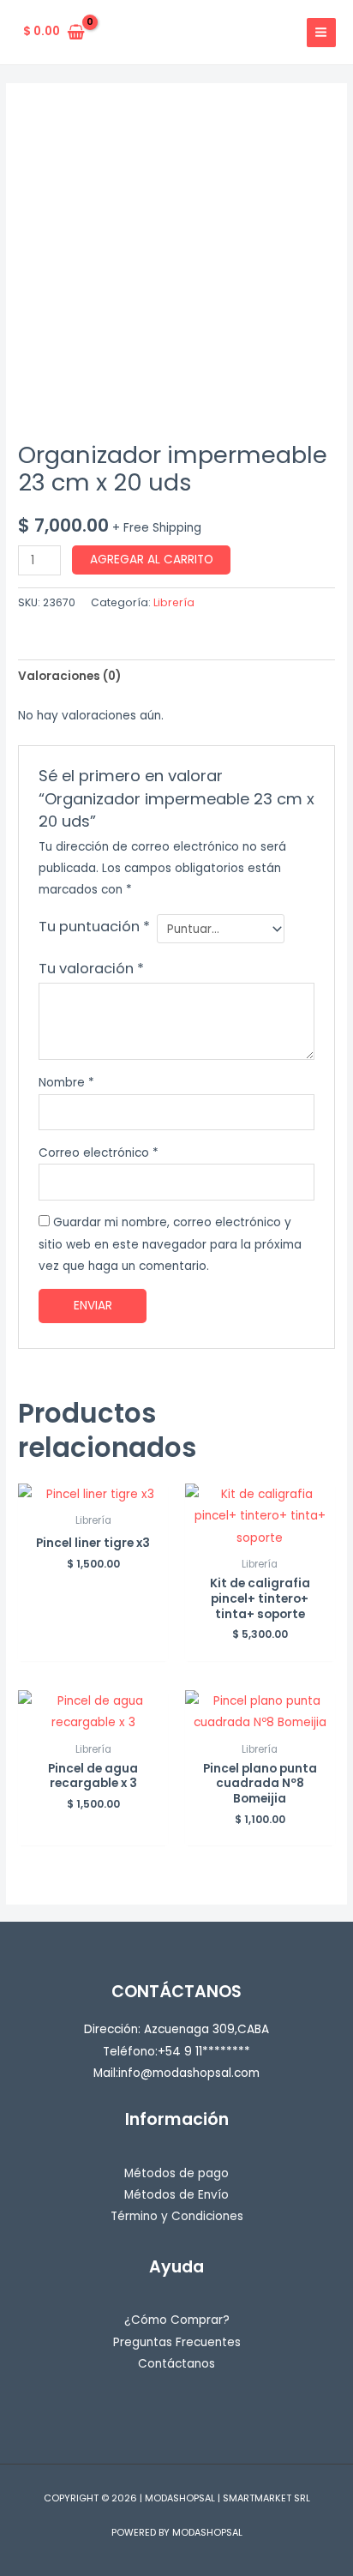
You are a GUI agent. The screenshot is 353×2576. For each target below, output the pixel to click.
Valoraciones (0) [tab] (69, 676)
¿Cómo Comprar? (177, 2320)
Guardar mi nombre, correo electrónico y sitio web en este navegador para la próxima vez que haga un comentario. (170, 1244)
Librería (174, 602)
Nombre (66, 1083)
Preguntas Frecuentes (177, 2342)
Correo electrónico (99, 1153)
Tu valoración (91, 969)
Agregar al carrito (152, 560)
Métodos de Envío (176, 2195)
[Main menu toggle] (321, 33)
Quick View (93, 1493)
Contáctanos (176, 2364)
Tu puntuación (94, 927)
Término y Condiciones (177, 2216)
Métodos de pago (176, 2173)
